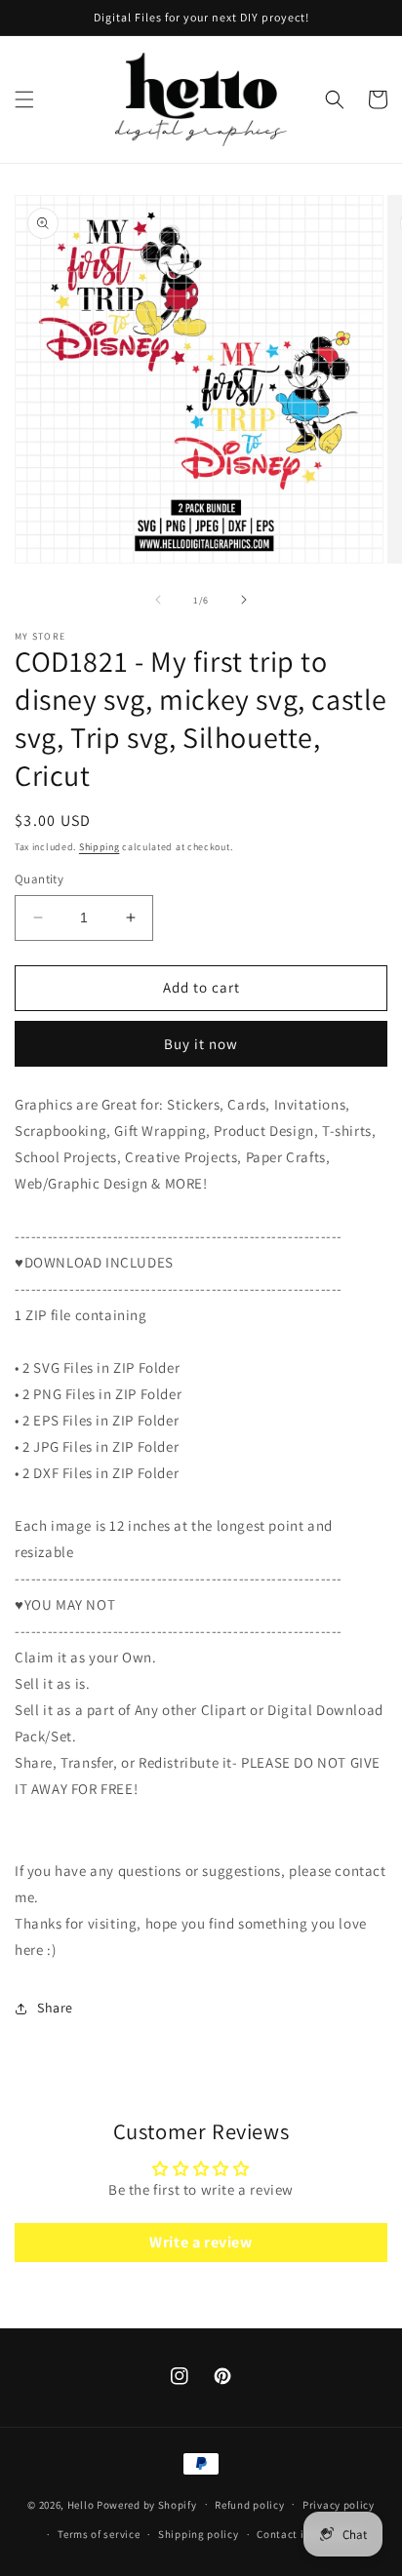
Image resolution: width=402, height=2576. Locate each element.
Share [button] (55, 2008)
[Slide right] (244, 600)
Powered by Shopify (147, 2504)
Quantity (39, 879)
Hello (81, 2504)
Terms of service (99, 2534)
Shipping (100, 847)
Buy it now (201, 1044)
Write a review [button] (201, 2242)
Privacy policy (339, 2505)
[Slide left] (158, 600)
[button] (24, 99)
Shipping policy (199, 2534)
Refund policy (249, 2505)
